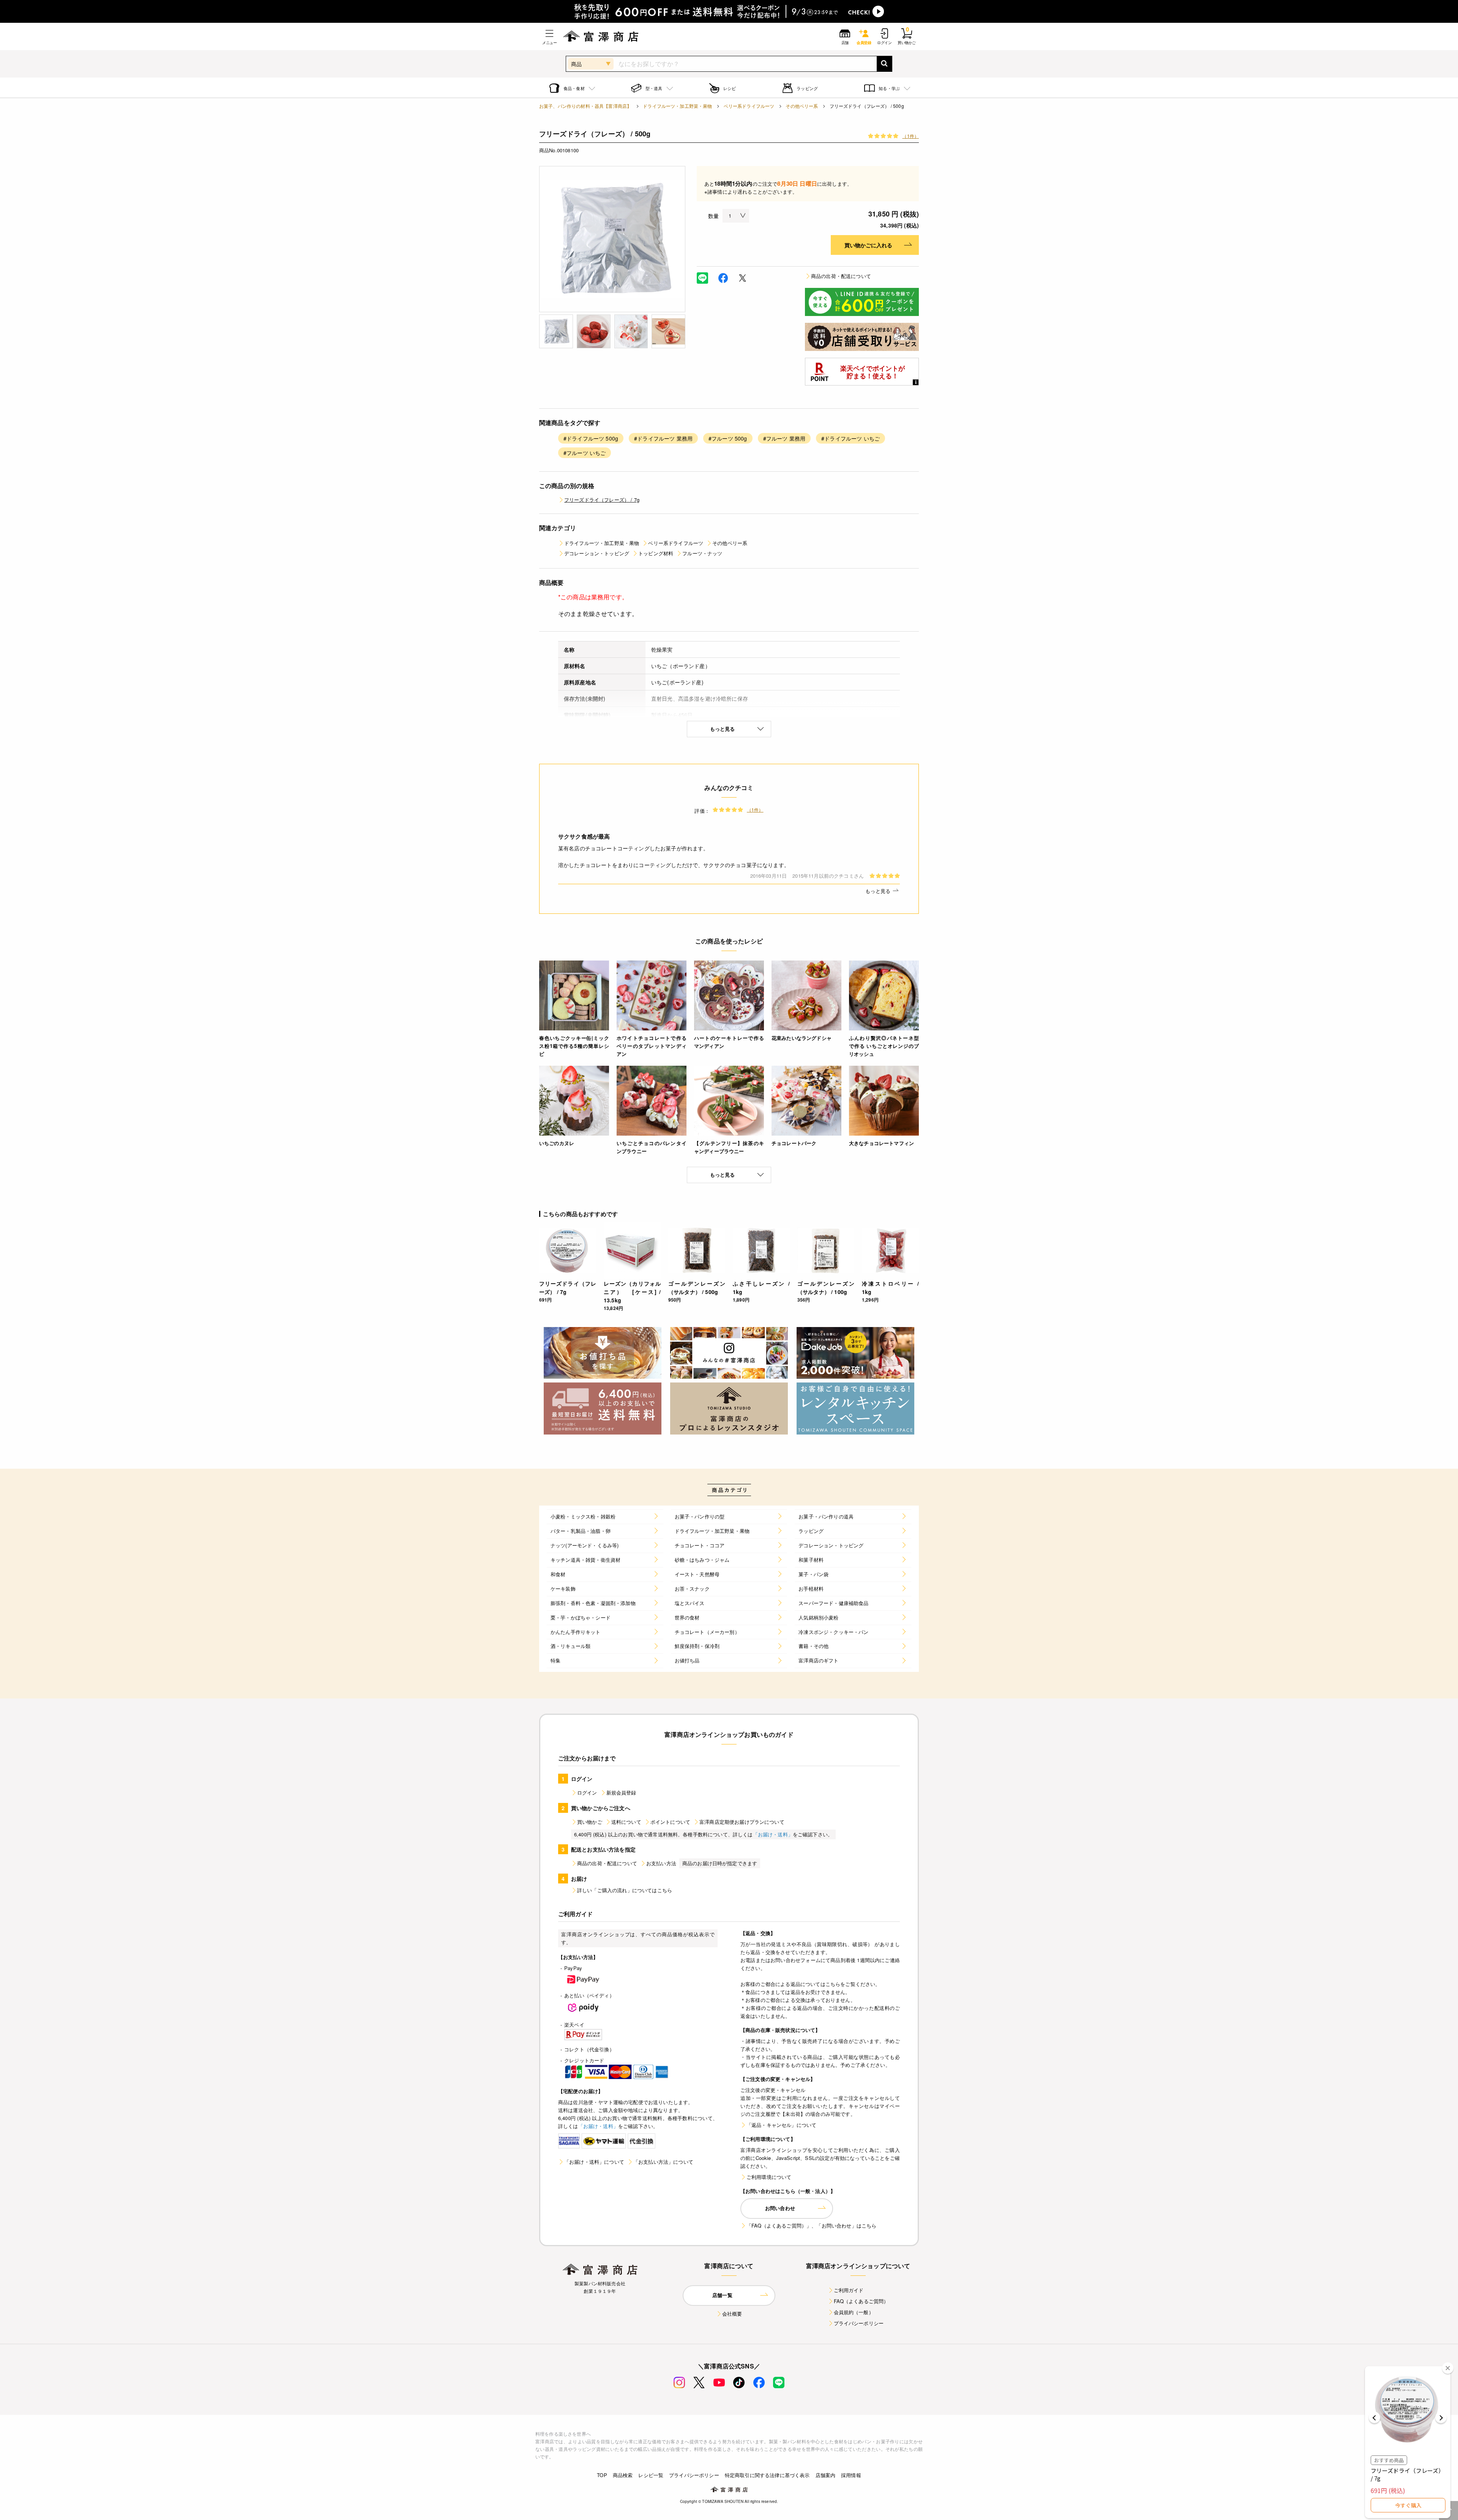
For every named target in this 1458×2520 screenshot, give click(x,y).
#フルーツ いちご (585, 453)
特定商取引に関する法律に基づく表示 (767, 2475)
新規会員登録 (621, 1792)
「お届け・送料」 (773, 1834)
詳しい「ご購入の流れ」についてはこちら (625, 1890)
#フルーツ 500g (728, 438)
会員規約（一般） (854, 2312)
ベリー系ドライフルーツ (749, 106)
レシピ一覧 (651, 2475)
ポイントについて (670, 1822)
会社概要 (732, 2314)
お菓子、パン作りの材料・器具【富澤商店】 (585, 106)
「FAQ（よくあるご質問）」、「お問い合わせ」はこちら (811, 2225)
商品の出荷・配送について (841, 276)
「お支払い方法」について (663, 2162)
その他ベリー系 (802, 106)
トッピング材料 (656, 553)
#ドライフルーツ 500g (591, 438)
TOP (602, 2475)
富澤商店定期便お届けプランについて (742, 1822)
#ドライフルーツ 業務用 (663, 438)
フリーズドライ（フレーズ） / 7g (602, 500)
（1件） (910, 136)
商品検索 (623, 2475)
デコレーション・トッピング (597, 553)
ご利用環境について (769, 2177)
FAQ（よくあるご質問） (861, 2301)
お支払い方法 (661, 1863)
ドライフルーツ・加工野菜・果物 (677, 106)
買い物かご (590, 1822)
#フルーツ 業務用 (784, 438)
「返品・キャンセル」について (781, 2125)
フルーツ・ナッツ (702, 553)
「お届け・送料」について (594, 2162)
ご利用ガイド (849, 2290)
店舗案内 (826, 2475)
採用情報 (851, 2475)
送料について (626, 1822)
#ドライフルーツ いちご (850, 438)
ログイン (587, 1792)
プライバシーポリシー (859, 2323)
